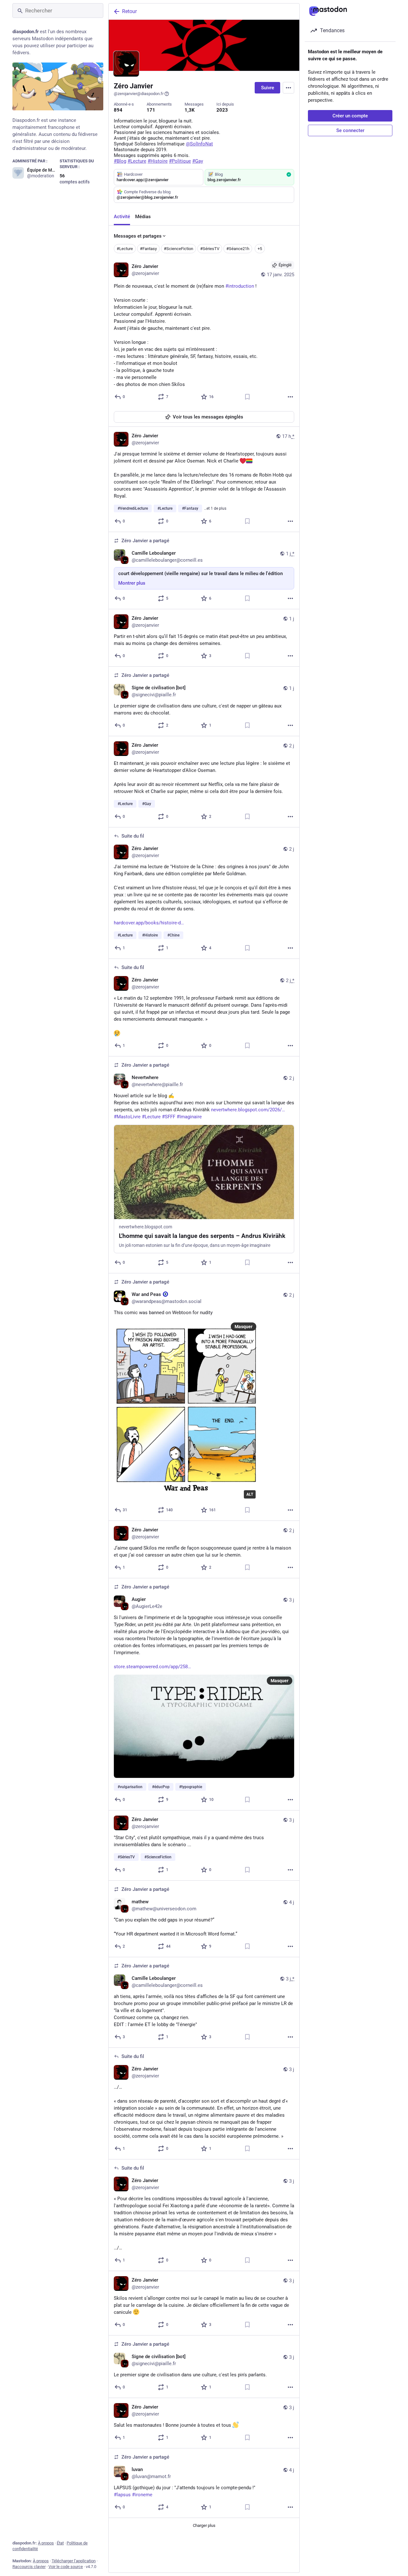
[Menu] (288, 88)
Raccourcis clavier (29, 2567)
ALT (250, 1494)
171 (151, 110)
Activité (122, 217)
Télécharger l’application (74, 2561)
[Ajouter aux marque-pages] (247, 397)
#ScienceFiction (178, 249)
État (60, 2543)
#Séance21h (238, 249)
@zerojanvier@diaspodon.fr (139, 94)
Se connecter (350, 130)
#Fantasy (148, 249)
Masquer (244, 1327)
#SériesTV (210, 249)
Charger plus (204, 2525)
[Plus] (290, 397)
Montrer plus (132, 583)
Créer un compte (350, 116)
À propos (46, 2543)
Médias (143, 217)
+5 (260, 249)
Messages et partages (138, 236)
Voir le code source (66, 2567)
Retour (129, 11)
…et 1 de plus (215, 508)
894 (118, 110)
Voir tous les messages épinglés (208, 417)
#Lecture (125, 249)
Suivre (268, 88)
